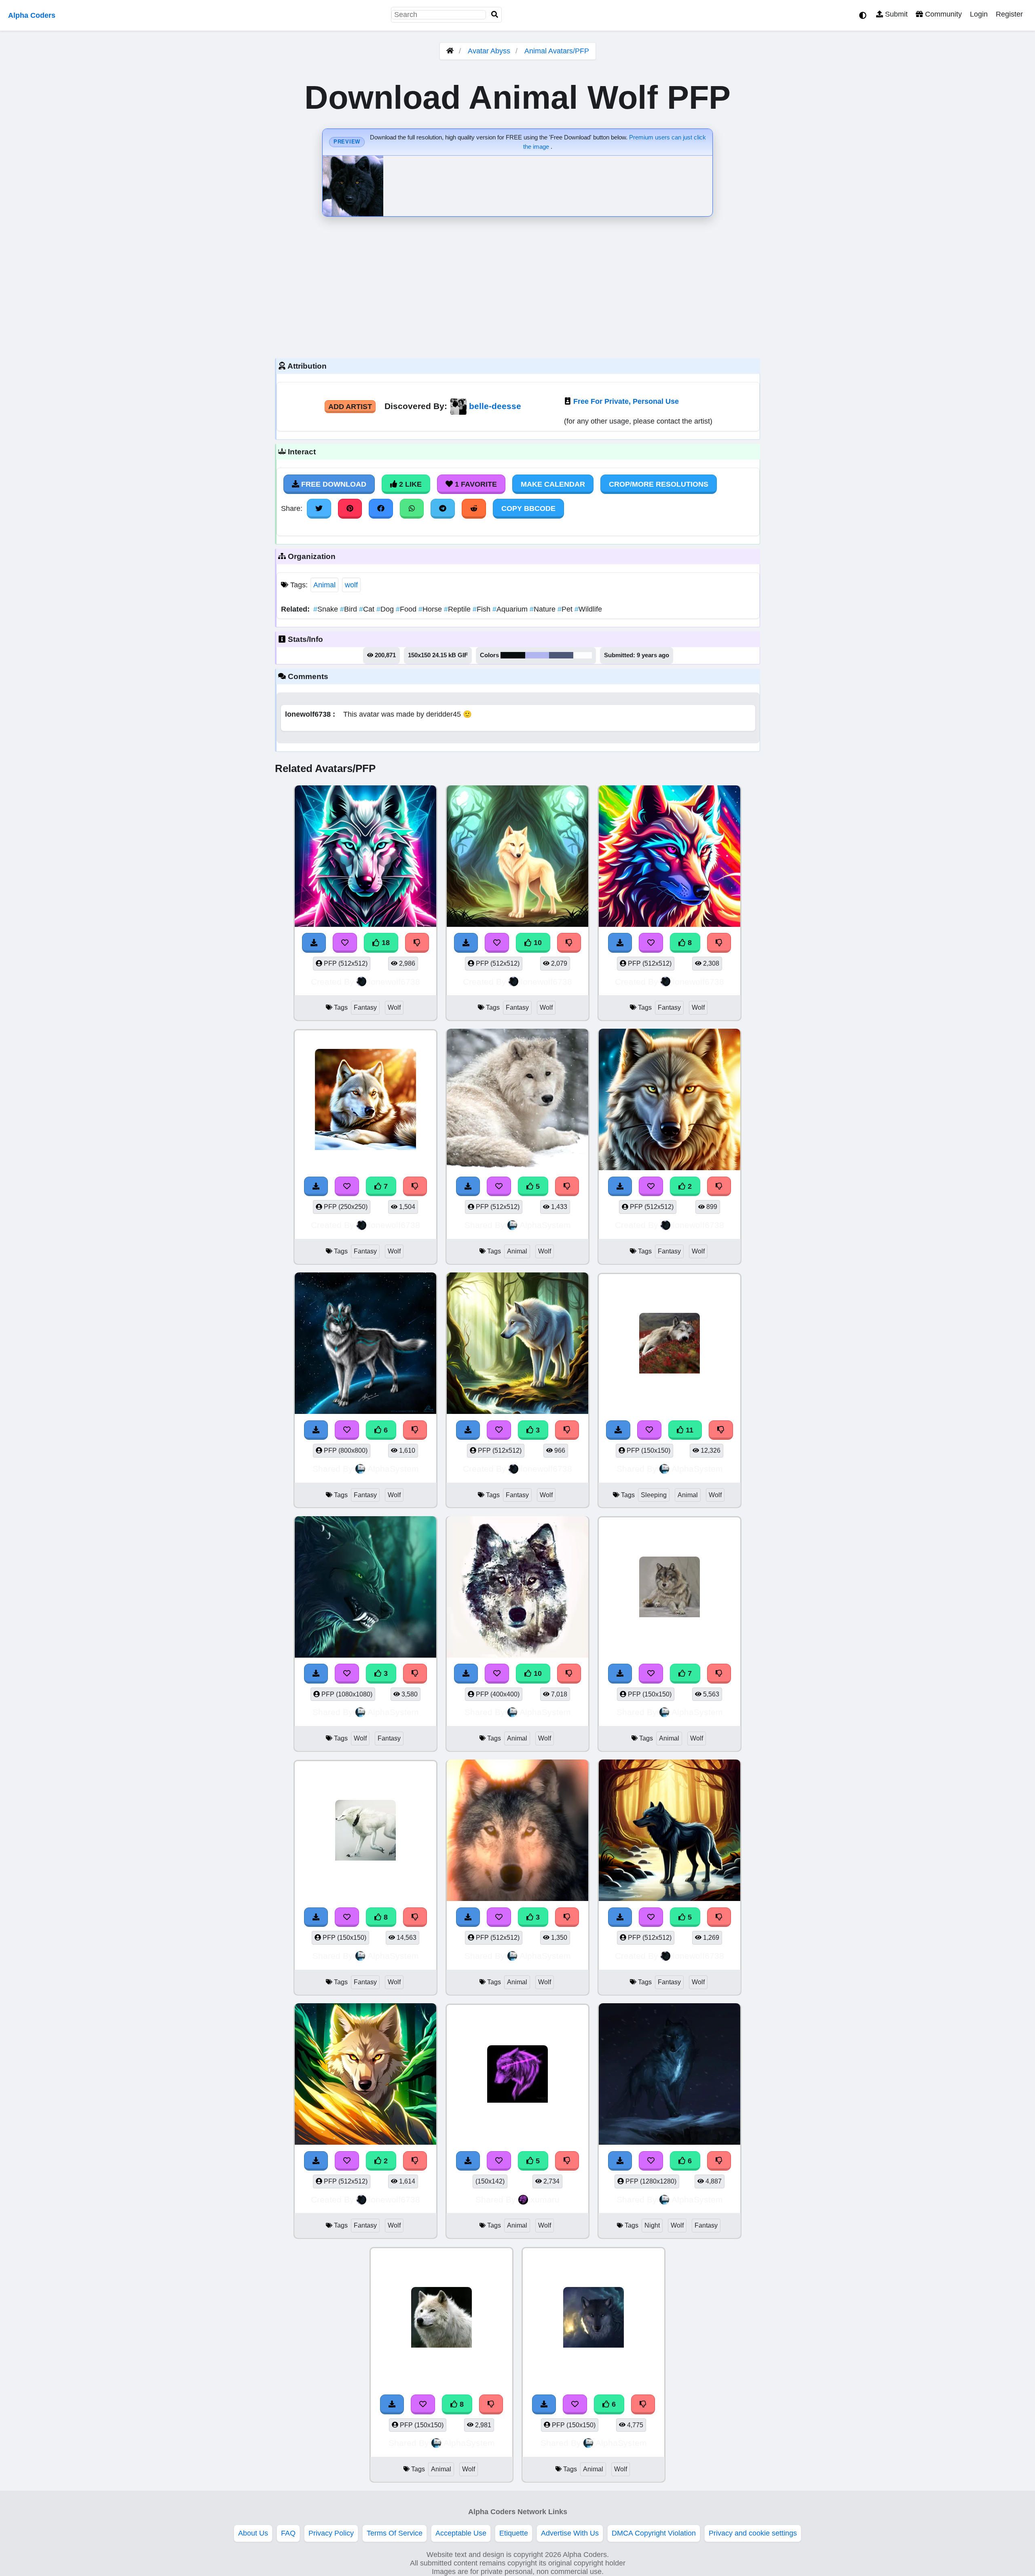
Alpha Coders (32, 15)
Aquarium (511, 609)
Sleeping (654, 1495)
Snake (327, 609)
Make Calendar (553, 484)
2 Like (409, 484)
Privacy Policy (331, 2533)
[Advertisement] (517, 285)
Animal (324, 585)
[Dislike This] (719, 1186)
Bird (350, 609)
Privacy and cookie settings (753, 2533)
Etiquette (514, 2533)
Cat (368, 609)
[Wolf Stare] (670, 1101)
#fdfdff (583, 655)
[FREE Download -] (620, 1186)
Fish (483, 609)
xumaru (545, 2199)
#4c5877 (561, 655)
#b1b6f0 (537, 655)
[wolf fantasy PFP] (365, 1588)
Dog (386, 609)
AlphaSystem (545, 1225)
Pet (566, 609)
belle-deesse (495, 406)
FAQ (288, 2533)
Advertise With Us (570, 2533)
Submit (895, 14)
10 (537, 943)
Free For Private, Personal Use (626, 401)
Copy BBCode (528, 508)
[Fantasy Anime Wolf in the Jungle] (365, 2075)
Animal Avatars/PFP (557, 51)
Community (942, 14)
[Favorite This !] (651, 1186)
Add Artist (350, 407)
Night (652, 2225)
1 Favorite (475, 484)
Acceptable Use (461, 2533)
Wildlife (588, 609)
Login (979, 14)
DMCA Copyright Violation (654, 2533)
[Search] (495, 15)
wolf (351, 585)
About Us (253, 2533)
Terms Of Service (395, 2533)
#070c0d (513, 655)
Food (407, 609)
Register (1009, 14)
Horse (431, 609)
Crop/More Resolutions (659, 484)
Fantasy (365, 1007)
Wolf (394, 1007)
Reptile (458, 609)
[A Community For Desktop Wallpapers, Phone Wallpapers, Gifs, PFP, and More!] (450, 51)
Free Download (333, 484)
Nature (544, 609)
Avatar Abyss (489, 51)
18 (385, 943)
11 (689, 1430)
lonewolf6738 (394, 982)
